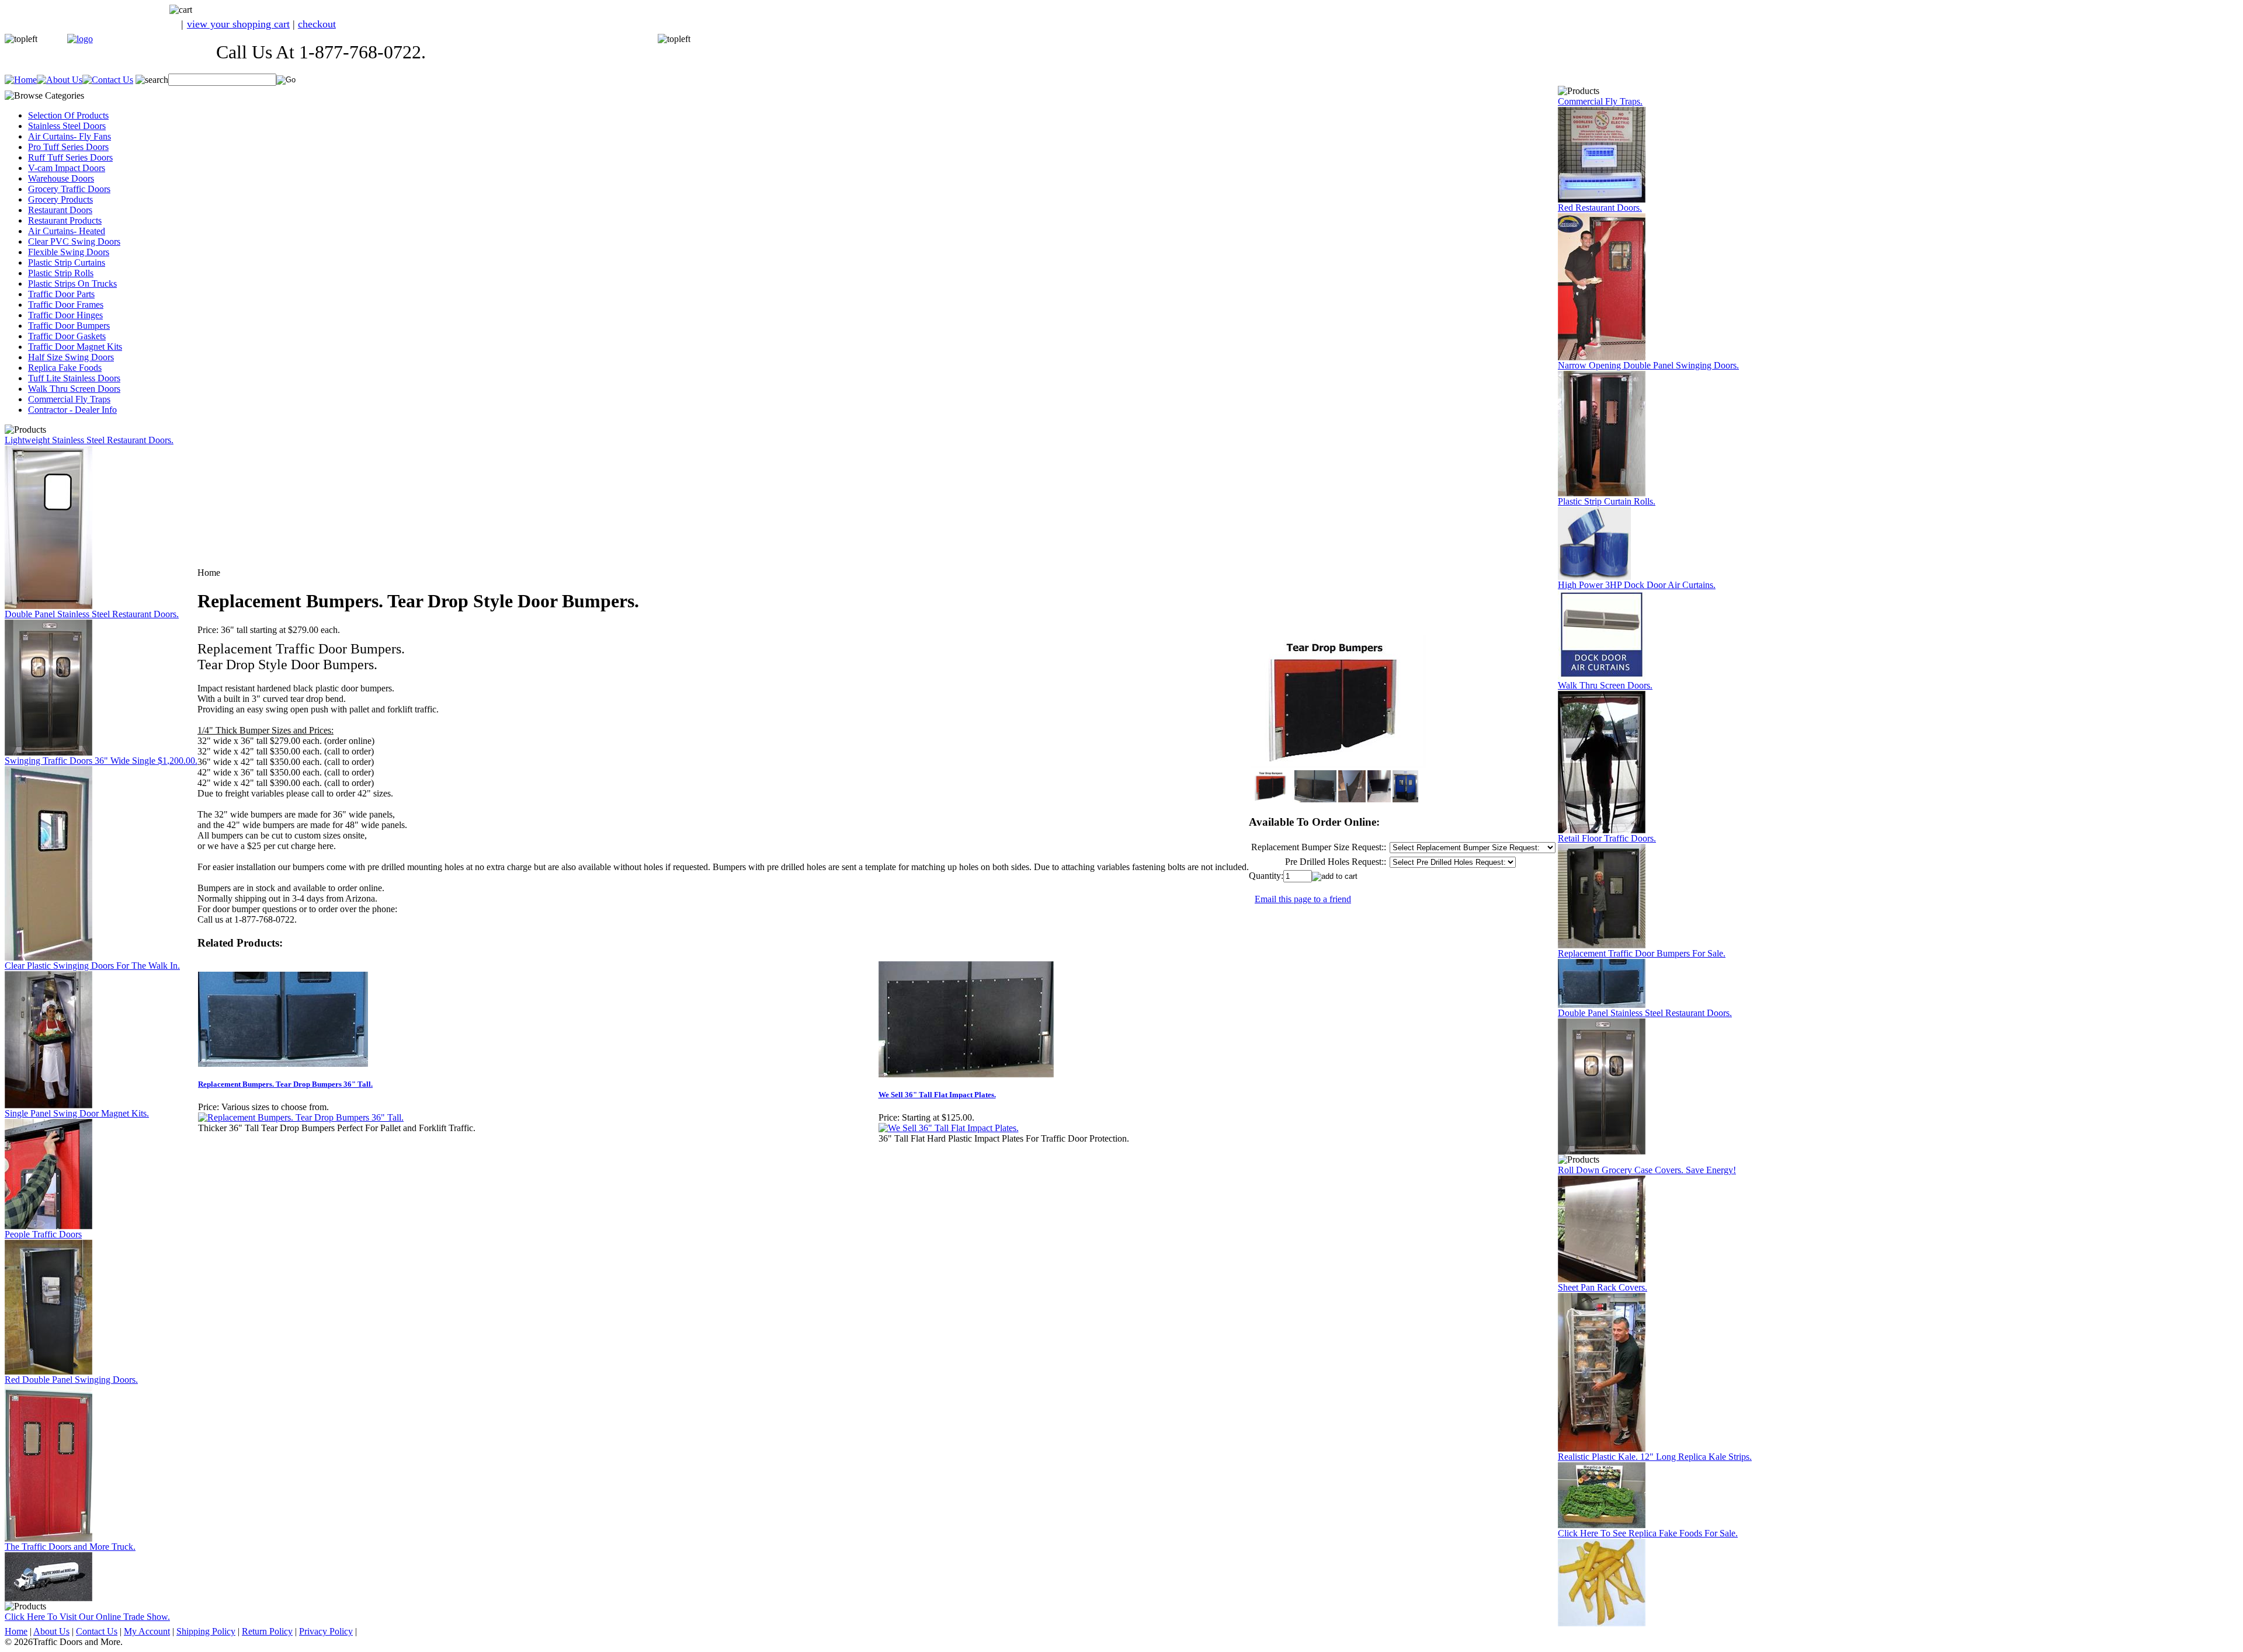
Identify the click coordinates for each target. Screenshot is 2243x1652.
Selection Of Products (68, 115)
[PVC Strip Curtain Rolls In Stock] (1594, 577)
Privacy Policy (326, 1631)
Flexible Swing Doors (69, 252)
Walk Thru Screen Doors (74, 389)
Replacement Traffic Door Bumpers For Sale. (1642, 953)
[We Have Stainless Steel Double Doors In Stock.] (48, 752)
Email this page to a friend (1303, 899)
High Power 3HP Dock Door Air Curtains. (1637, 585)
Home (16, 1631)
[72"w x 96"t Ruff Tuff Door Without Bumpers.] (1602, 945)
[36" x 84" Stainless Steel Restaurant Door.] (48, 606)
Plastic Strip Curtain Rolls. (1607, 501)
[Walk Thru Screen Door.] (1602, 830)
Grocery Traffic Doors (69, 189)
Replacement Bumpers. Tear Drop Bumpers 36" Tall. (285, 1084)
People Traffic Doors (43, 1234)
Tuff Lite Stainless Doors (74, 378)
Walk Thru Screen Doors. (1605, 685)
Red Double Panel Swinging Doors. (71, 1380)
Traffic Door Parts (61, 294)
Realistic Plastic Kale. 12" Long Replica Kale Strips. (1655, 1457)
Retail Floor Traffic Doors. (1607, 838)
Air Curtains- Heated (67, 231)
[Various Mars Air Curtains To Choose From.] (1602, 677)
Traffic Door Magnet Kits (75, 347)
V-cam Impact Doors (67, 168)
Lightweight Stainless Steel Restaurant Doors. (89, 440)
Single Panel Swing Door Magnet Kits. (77, 1113)
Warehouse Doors (61, 178)
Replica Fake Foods (65, 368)
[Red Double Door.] (48, 1538)
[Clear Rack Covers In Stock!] (1602, 1448)
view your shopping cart (238, 24)
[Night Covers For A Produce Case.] (1602, 1279)
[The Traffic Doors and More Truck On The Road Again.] (48, 1598)
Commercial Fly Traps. (1600, 101)
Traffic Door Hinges (65, 315)
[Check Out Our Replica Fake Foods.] (1602, 1623)
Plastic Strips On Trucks (72, 284)
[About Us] (60, 80)
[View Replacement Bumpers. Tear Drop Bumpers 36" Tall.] (301, 1117)
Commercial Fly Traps (69, 399)
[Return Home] (80, 39)
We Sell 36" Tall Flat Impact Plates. (937, 1095)
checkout (317, 24)
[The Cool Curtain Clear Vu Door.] (48, 1105)
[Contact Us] (108, 80)
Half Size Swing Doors (71, 357)
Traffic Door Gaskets (67, 336)
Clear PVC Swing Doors (74, 241)
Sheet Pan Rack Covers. (1603, 1287)
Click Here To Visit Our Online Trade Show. (87, 1617)
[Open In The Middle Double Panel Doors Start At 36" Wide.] (1602, 493)
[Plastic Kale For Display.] (1602, 1525)
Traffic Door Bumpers (69, 326)
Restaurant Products (65, 220)
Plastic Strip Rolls (61, 273)
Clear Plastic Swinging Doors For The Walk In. (92, 966)
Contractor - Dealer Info (72, 410)
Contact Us (97, 1631)
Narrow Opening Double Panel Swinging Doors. (1648, 365)
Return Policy (267, 1631)
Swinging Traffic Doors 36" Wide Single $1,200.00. (101, 761)
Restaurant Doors (60, 210)
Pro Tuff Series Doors (68, 147)
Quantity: (1266, 876)
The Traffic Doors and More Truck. (70, 1547)
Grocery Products (60, 199)
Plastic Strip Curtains (67, 262)
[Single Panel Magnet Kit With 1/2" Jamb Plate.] (48, 1226)
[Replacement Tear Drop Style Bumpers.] (1602, 1005)
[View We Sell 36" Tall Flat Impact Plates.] (949, 1128)
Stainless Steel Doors (67, 126)
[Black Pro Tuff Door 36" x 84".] (48, 1371)
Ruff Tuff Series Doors (70, 157)
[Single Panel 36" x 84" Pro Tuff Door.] (48, 957)
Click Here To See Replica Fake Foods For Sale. (1648, 1533)
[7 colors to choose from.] (1602, 357)
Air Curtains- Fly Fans (70, 136)
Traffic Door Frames (66, 305)
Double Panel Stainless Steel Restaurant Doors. (92, 614)
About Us (51, 1631)
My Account (147, 1631)
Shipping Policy (206, 1631)
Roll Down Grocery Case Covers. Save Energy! (1647, 1170)
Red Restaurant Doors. (1600, 208)
